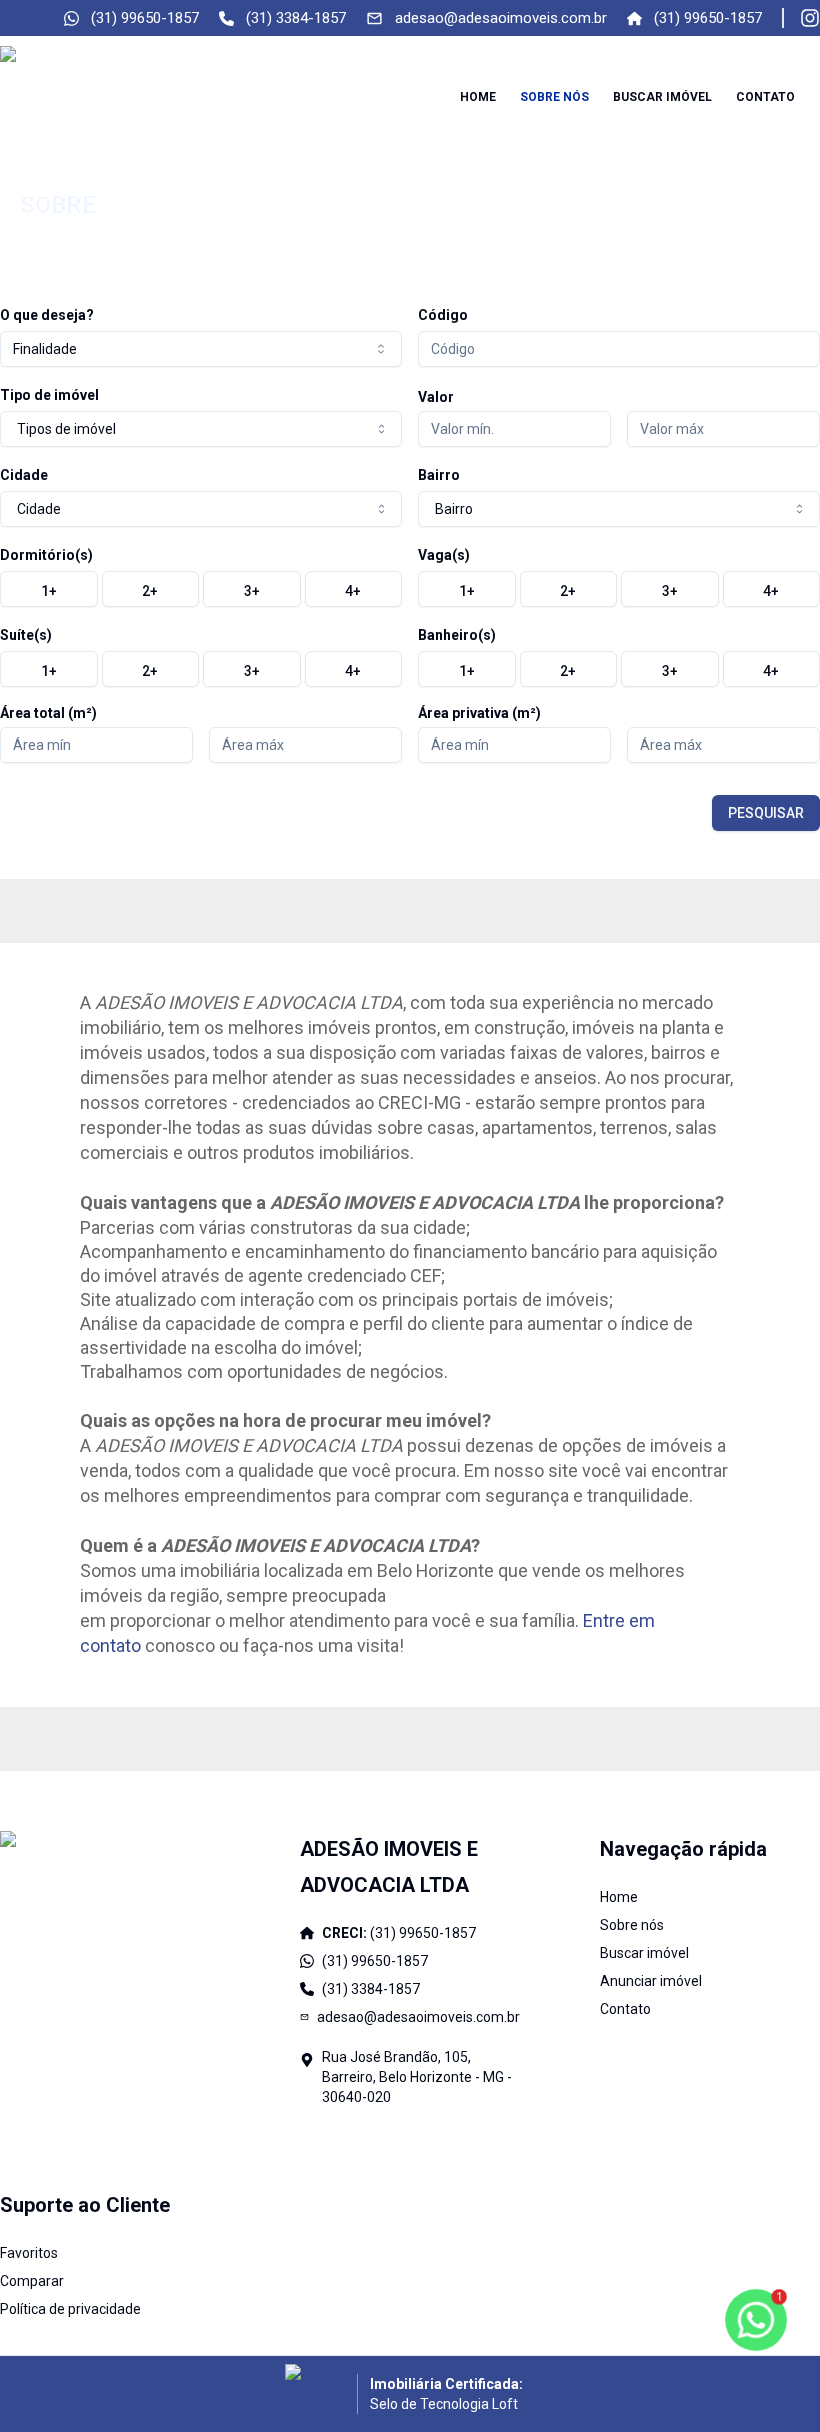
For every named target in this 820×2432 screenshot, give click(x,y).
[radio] (49, 589)
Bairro (439, 475)
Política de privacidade (70, 2309)
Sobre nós (554, 97)
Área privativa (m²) (479, 713)
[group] (201, 589)
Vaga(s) (444, 555)
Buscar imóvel (662, 97)
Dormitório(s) (46, 555)
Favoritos (29, 2253)
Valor (436, 397)
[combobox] (201, 349)
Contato (765, 97)
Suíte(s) (26, 635)
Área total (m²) (48, 713)
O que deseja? (47, 315)
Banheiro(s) (457, 635)
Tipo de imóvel (49, 395)
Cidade (24, 475)
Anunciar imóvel (651, 1981)
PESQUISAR (766, 813)
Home (478, 97)
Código (443, 315)
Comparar (32, 2281)
